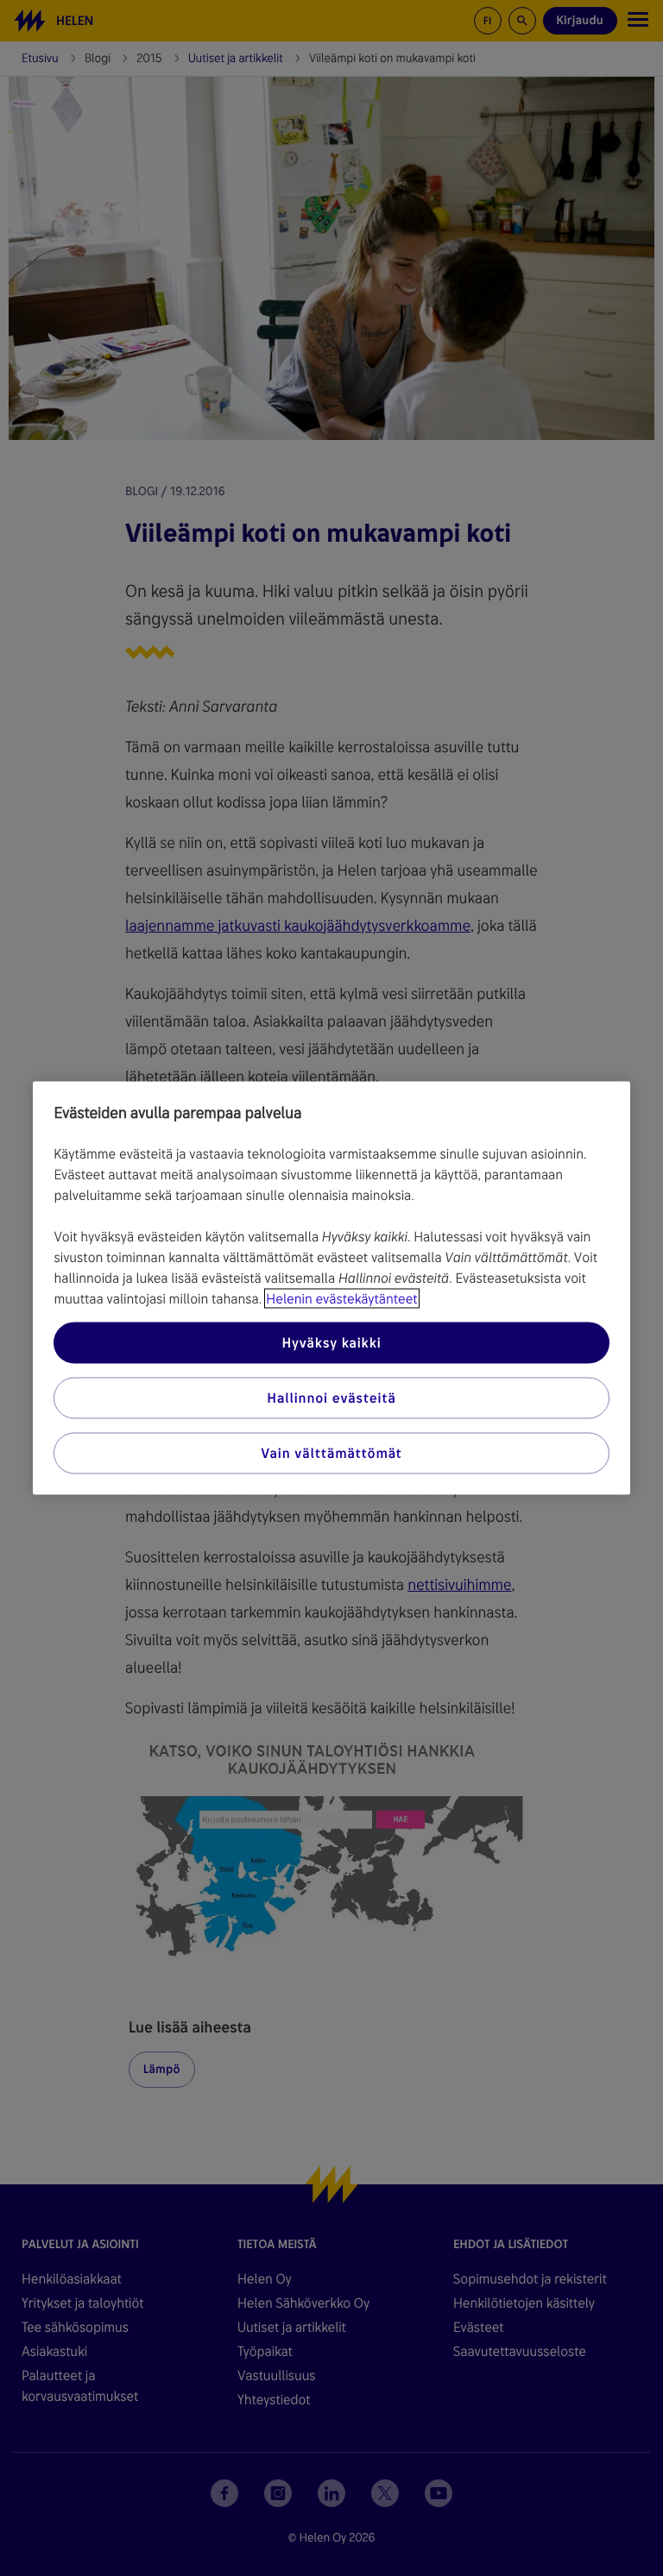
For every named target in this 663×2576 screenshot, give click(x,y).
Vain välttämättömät (331, 1453)
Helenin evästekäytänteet (341, 1299)
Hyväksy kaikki (331, 1343)
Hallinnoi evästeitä (331, 1398)
